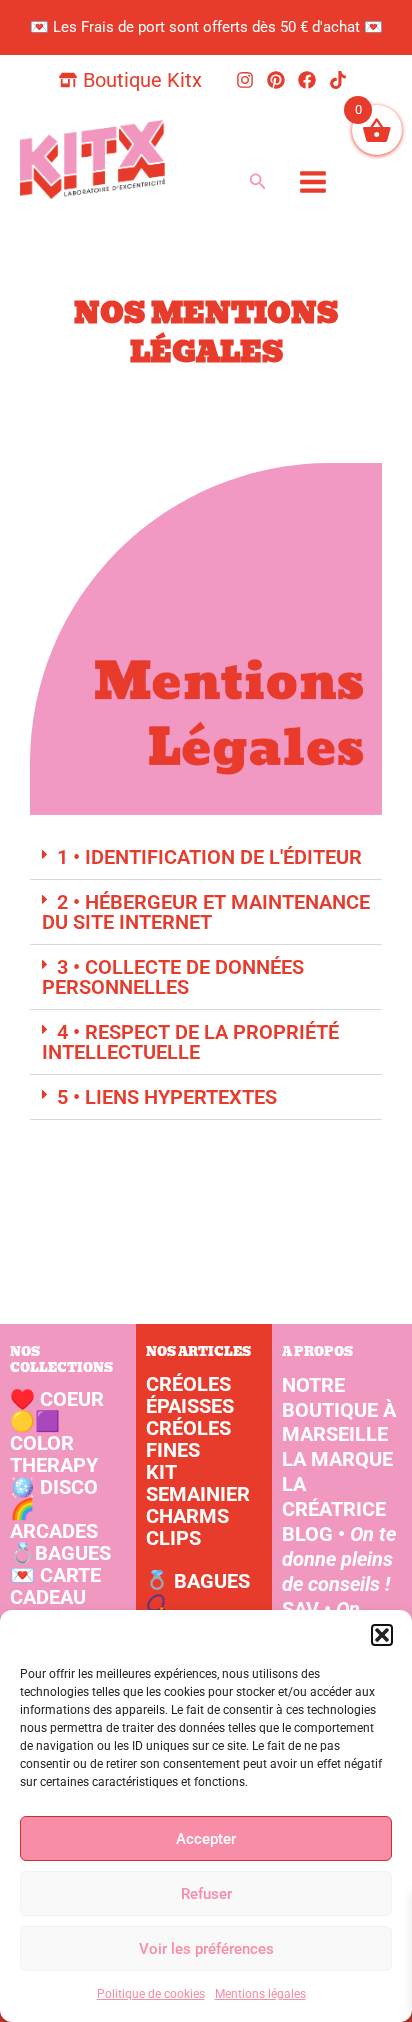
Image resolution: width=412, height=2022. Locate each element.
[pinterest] (279, 80)
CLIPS (173, 1538)
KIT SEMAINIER (198, 1483)
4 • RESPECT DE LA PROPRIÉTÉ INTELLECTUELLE (190, 1042)
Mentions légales (260, 1994)
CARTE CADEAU (55, 1586)
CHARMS (187, 1516)
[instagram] (248, 80)
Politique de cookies (151, 1994)
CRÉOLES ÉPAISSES (190, 1395)
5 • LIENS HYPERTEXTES (167, 1097)
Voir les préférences (206, 1949)
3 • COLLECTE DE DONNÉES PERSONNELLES (173, 977)
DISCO (54, 1487)
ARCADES (54, 1520)
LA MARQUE (337, 1459)
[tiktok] (341, 80)
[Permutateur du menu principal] (312, 181)
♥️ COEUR (57, 1399)
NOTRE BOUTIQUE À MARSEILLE (339, 1410)
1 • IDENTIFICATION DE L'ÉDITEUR (209, 857)
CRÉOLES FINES (188, 1439)
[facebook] (310, 80)
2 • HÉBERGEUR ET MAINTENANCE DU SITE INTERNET (206, 912)
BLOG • (339, 1559)
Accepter (206, 1839)
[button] (382, 1635)
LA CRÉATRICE (334, 1496)
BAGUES (60, 1553)
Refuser (206, 1894)
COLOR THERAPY (54, 1443)
